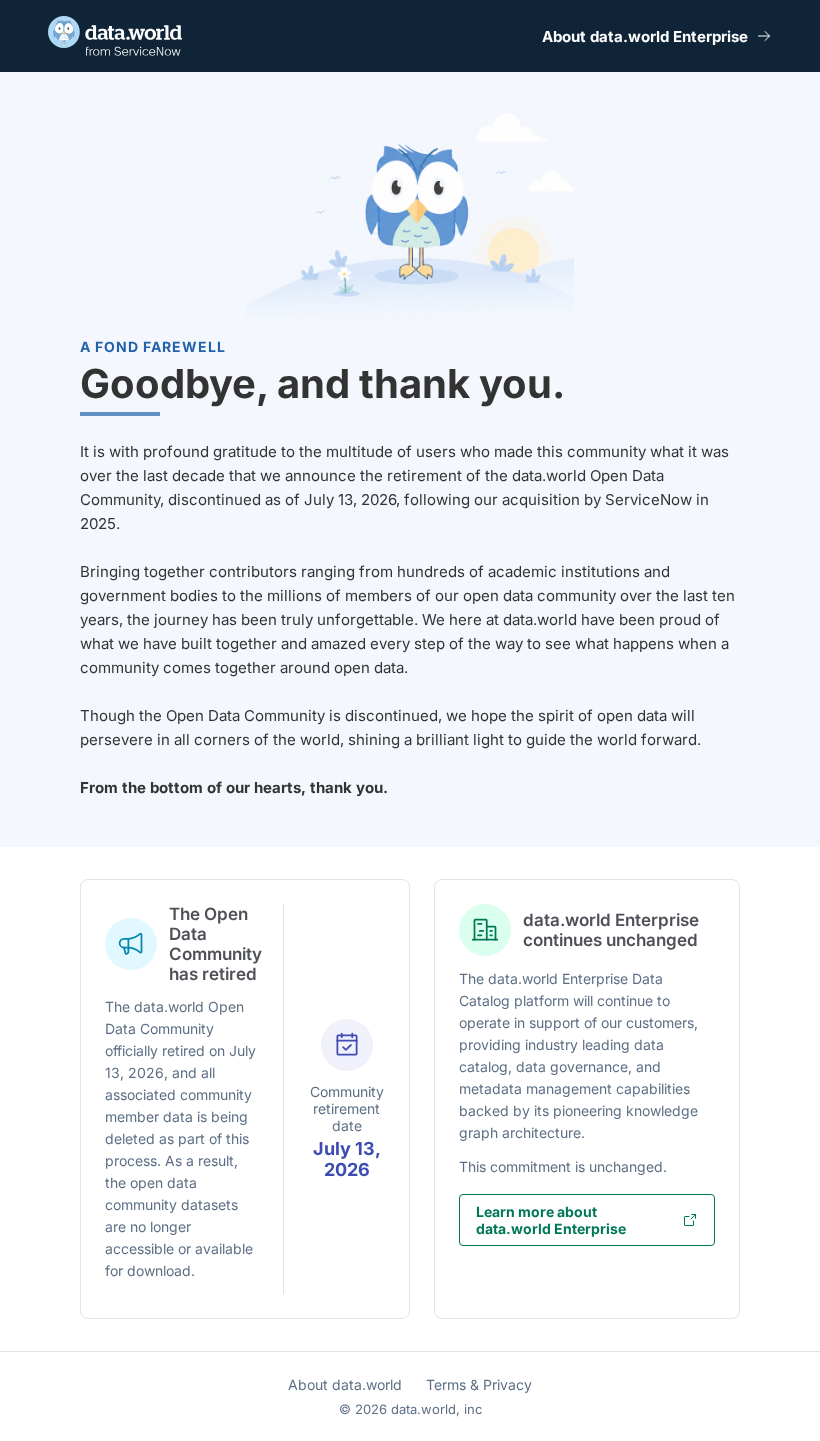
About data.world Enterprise (645, 36)
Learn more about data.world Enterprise (551, 1220)
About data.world (345, 1384)
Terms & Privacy (479, 1384)
